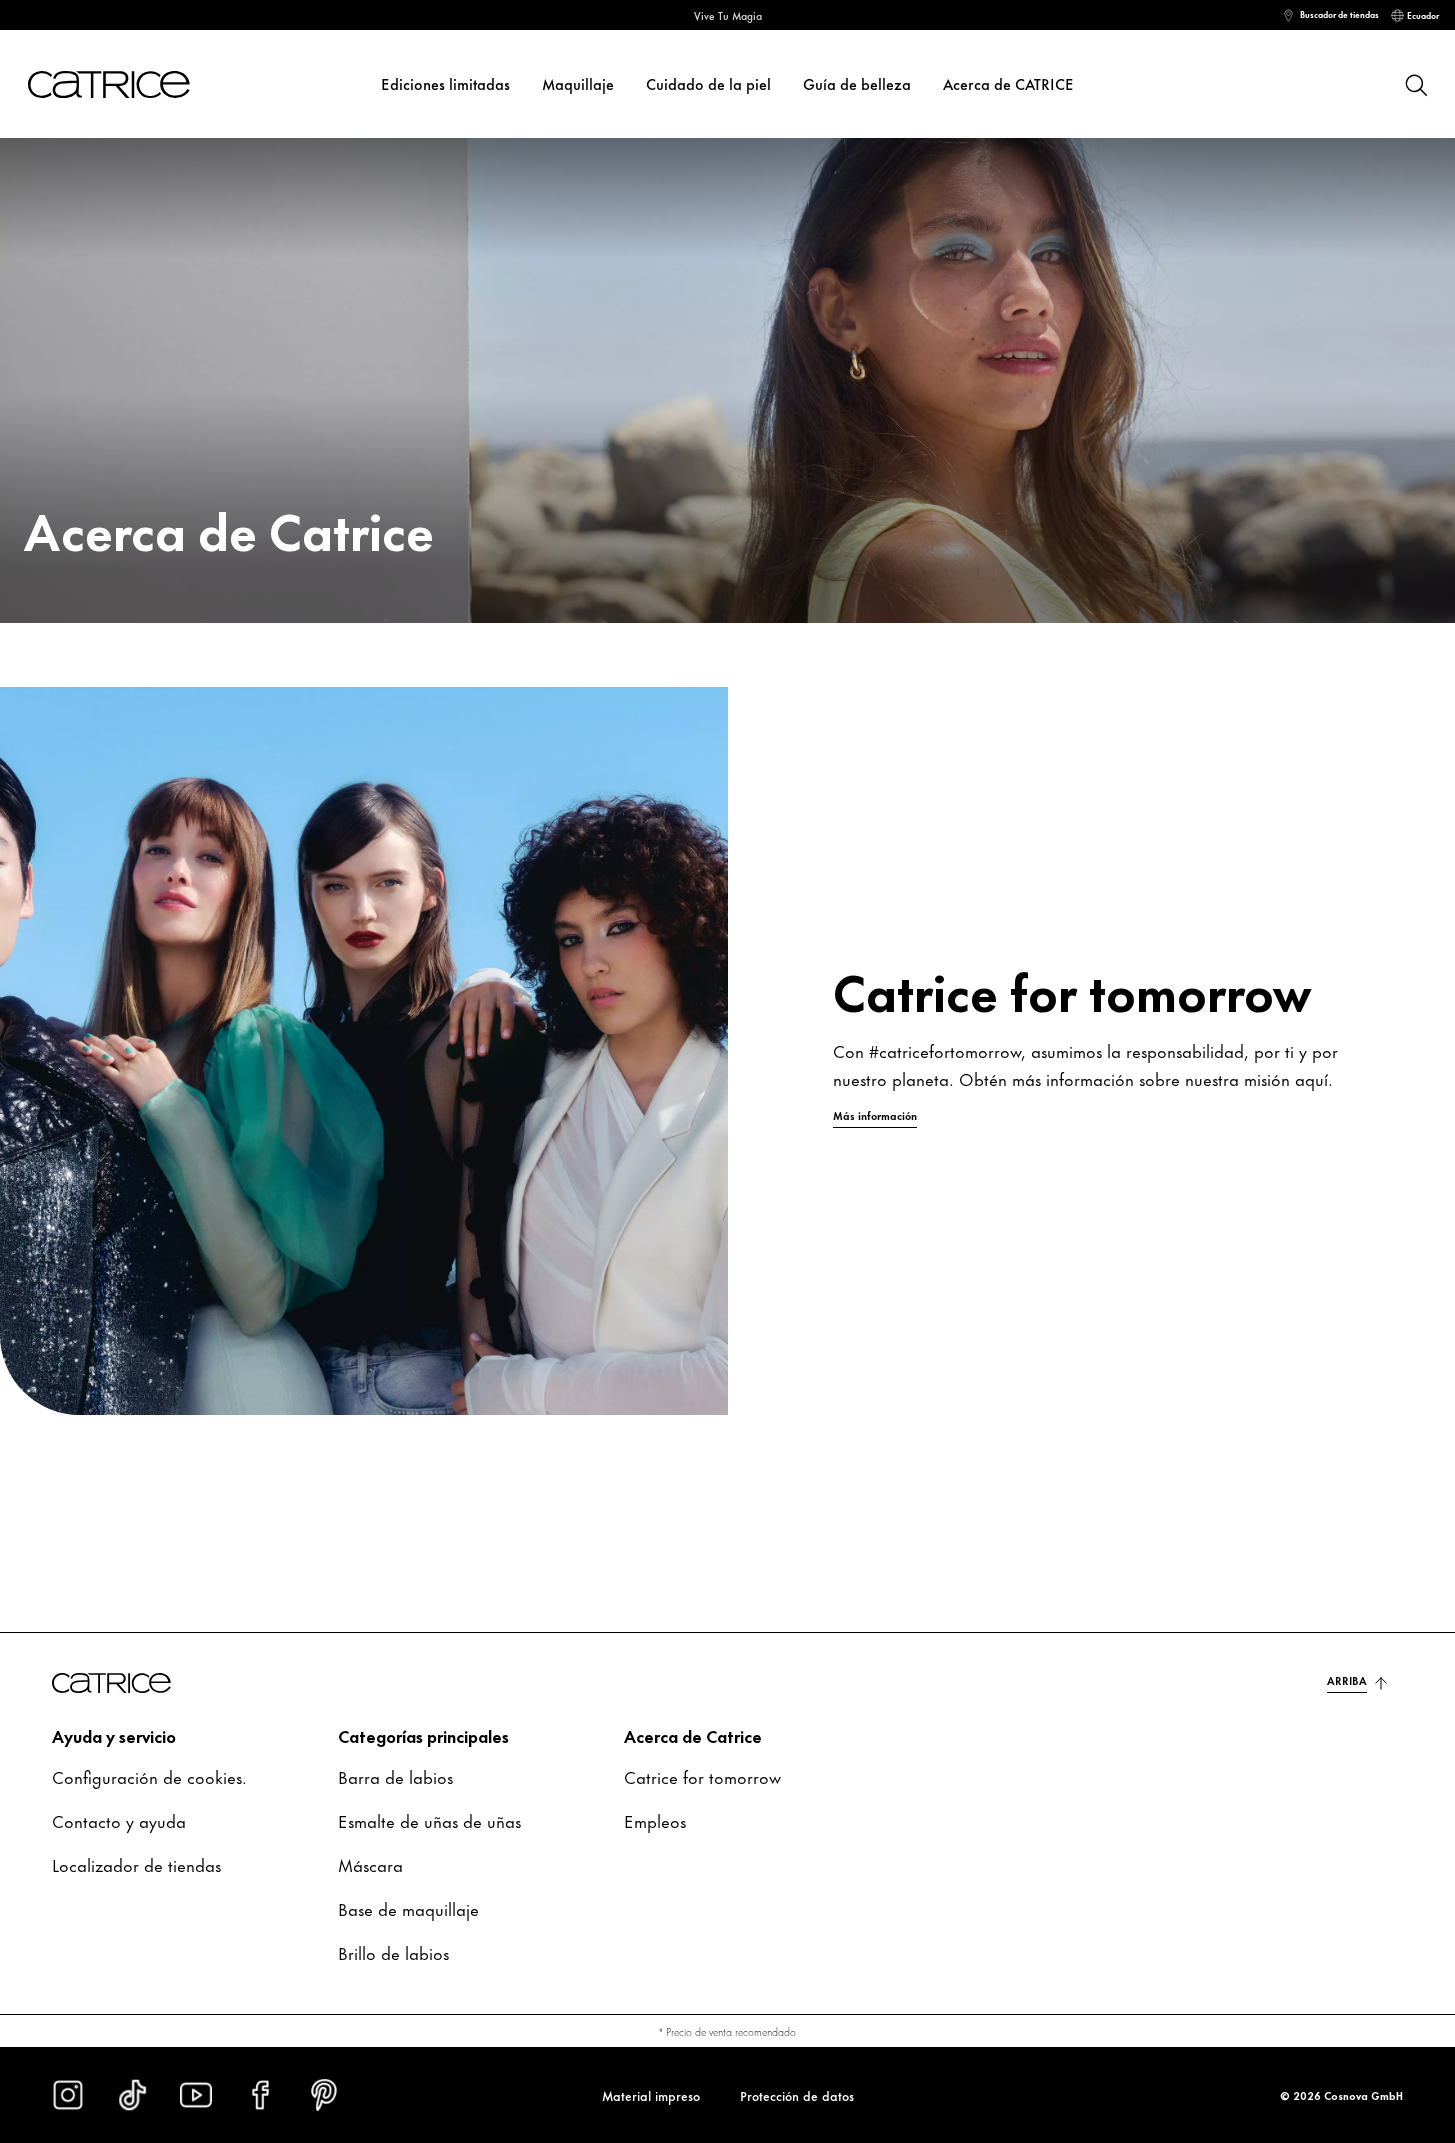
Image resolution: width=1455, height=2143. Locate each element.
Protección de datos (797, 2095)
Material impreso (651, 2095)
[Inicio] (104, 84)
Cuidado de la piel (708, 83)
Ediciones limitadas (445, 83)
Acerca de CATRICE (1008, 83)
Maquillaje (578, 83)
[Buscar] (1415, 84)
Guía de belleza (857, 83)
